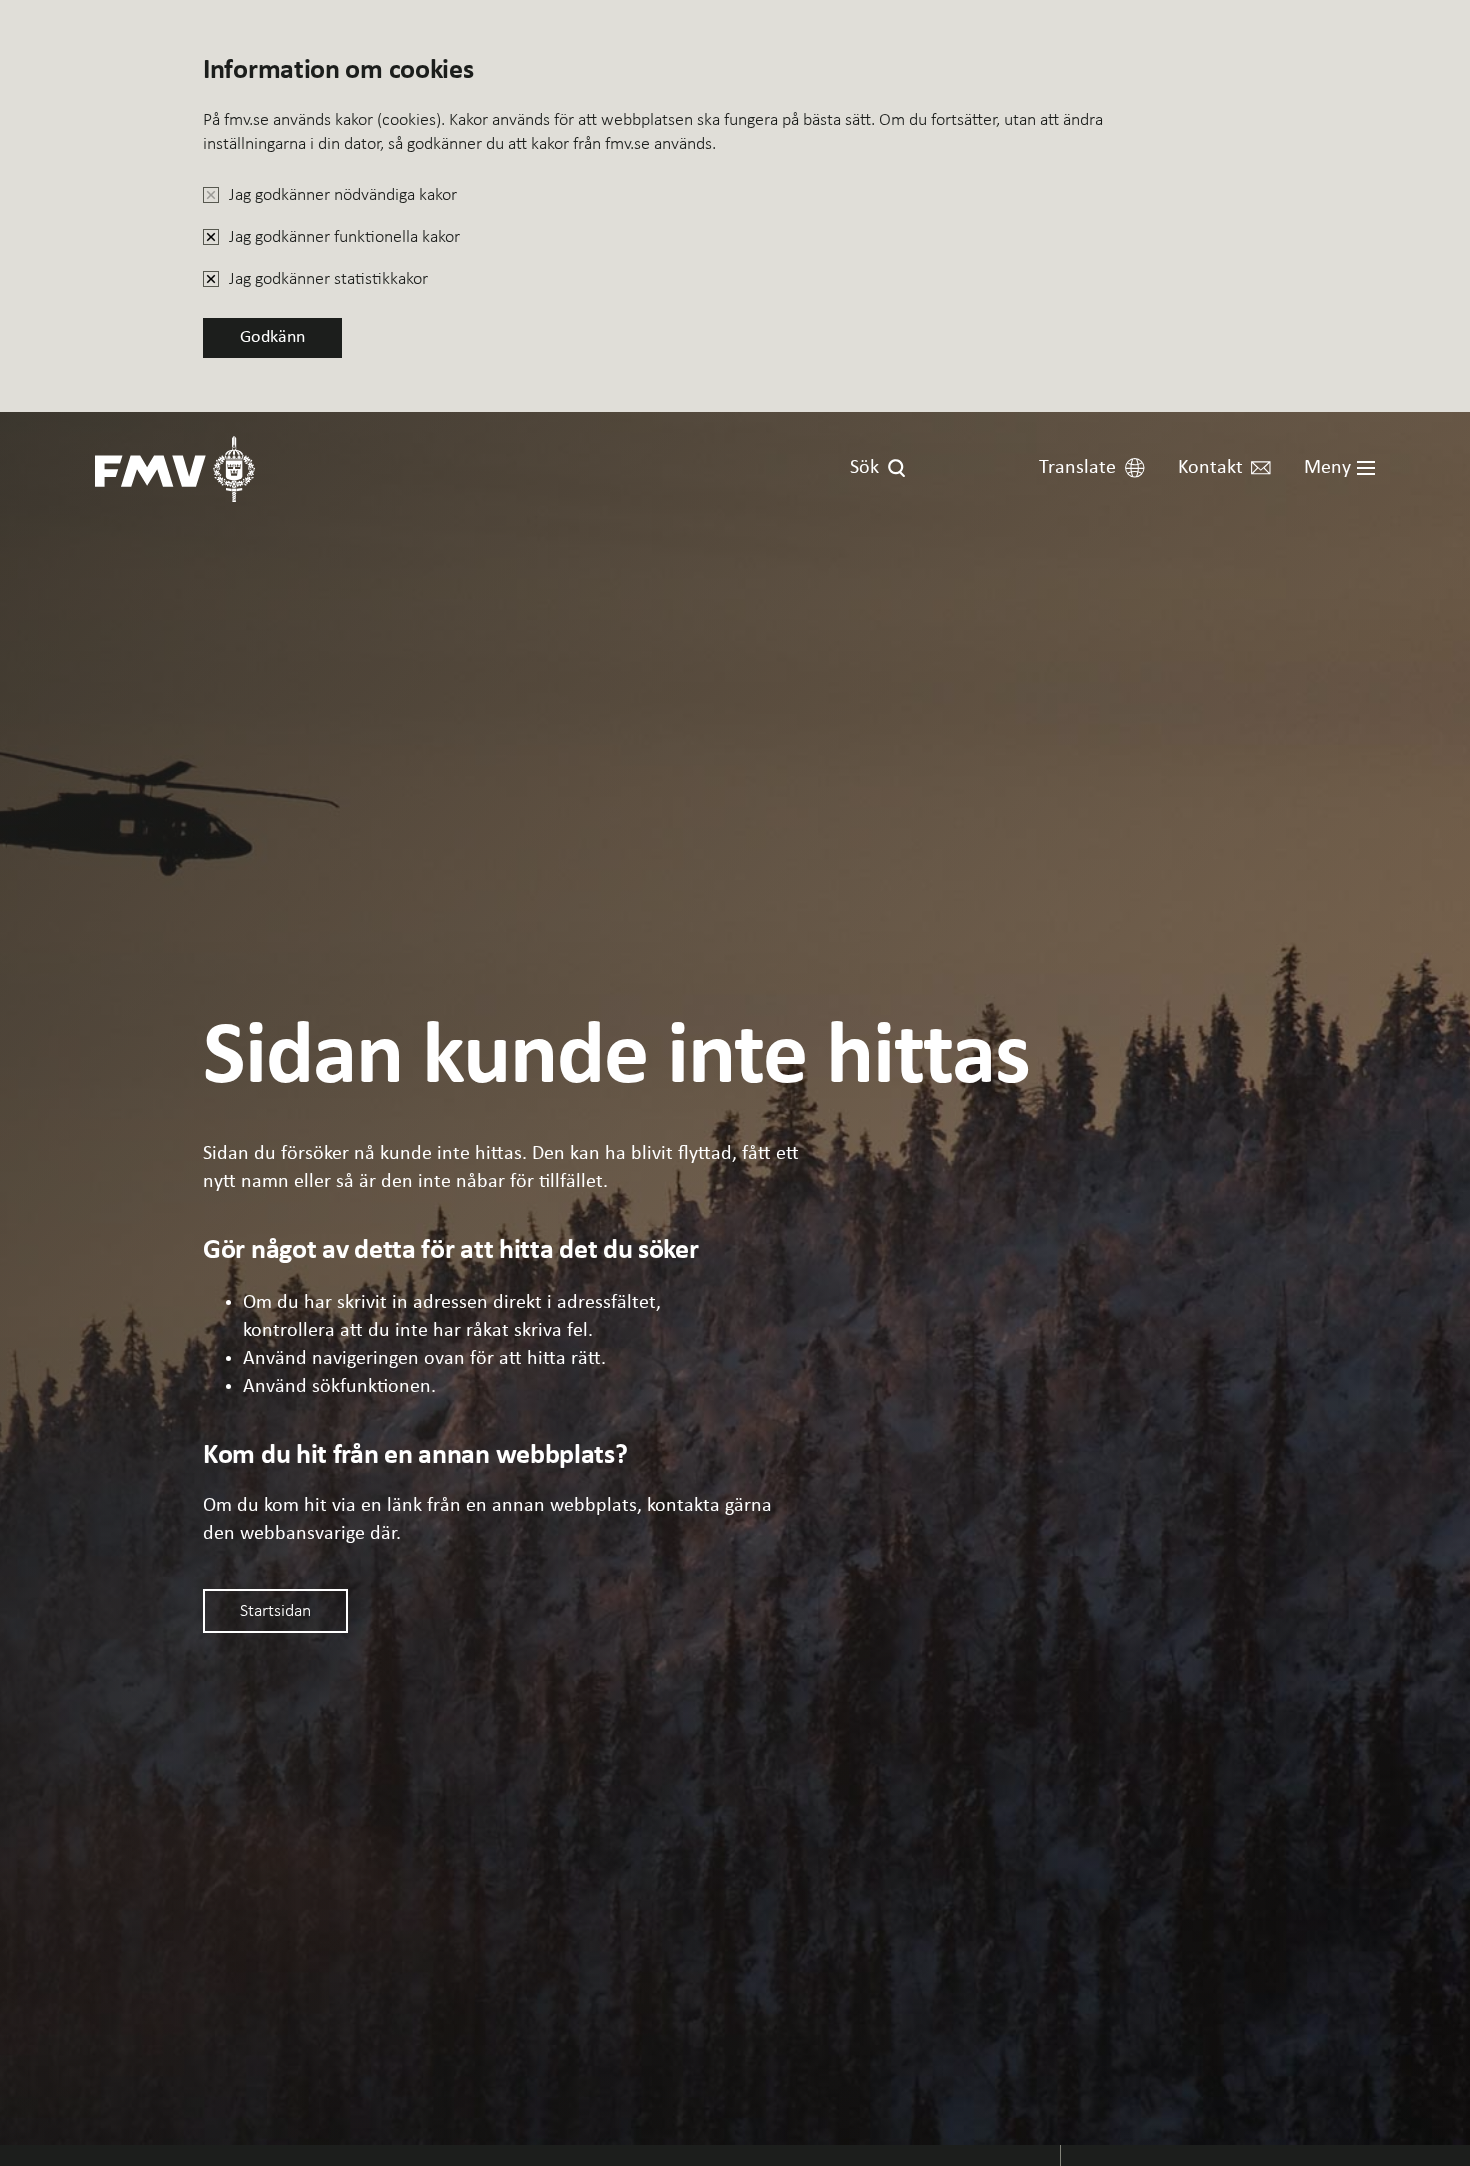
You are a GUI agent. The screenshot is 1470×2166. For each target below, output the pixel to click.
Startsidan (275, 1610)
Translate (1077, 468)
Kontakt (1210, 468)
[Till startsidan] (175, 468)
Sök (864, 468)
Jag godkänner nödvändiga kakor (343, 194)
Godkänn (272, 337)
